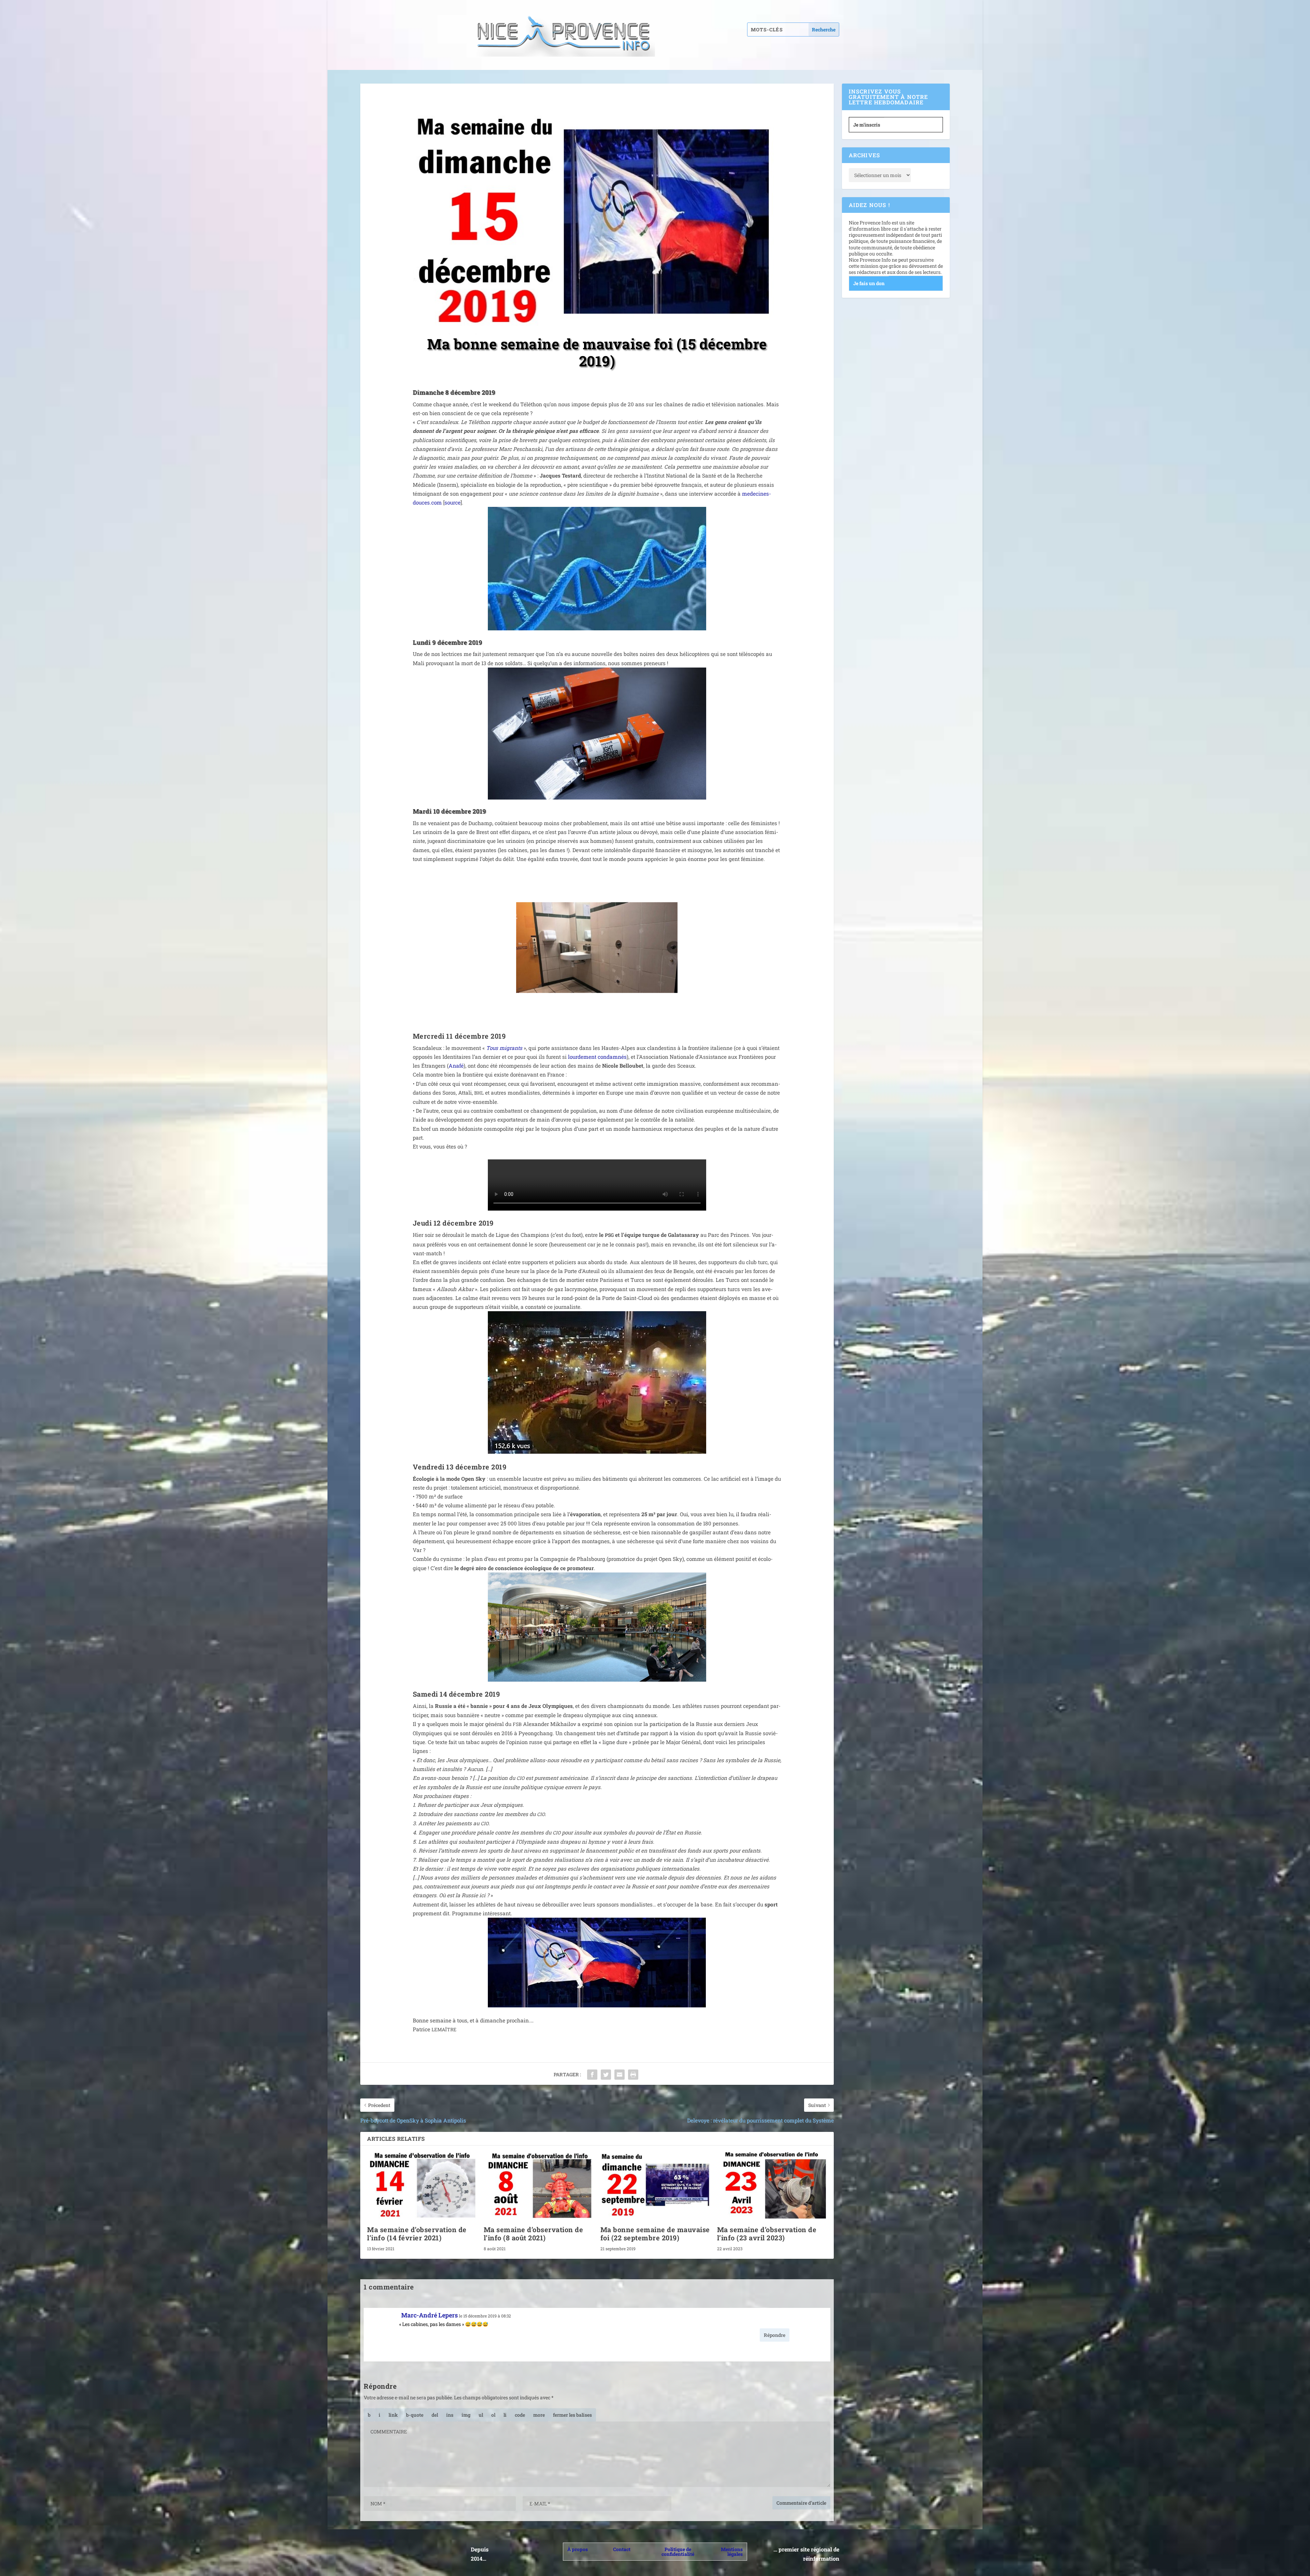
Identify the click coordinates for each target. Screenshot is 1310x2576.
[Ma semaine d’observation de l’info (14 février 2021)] (422, 2185)
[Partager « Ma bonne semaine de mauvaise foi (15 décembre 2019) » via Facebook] (592, 2075)
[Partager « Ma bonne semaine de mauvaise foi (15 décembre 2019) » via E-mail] (620, 2075)
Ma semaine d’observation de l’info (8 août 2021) (534, 2234)
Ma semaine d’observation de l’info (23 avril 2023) (767, 2234)
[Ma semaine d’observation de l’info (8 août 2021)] (539, 2185)
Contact (622, 2549)
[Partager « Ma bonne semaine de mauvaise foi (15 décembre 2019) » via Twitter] (606, 2075)
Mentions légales (732, 2552)
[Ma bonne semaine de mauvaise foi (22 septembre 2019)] (655, 2185)
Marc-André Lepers (430, 2315)
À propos (578, 2549)
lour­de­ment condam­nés (597, 1057)
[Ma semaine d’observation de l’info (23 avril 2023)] (772, 2185)
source (453, 502)
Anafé (456, 1066)
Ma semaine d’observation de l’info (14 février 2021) (417, 2234)
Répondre (775, 2335)
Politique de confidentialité (678, 2552)
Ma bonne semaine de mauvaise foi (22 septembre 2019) (655, 2234)
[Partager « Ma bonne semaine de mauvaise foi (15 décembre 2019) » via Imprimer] (633, 2075)
